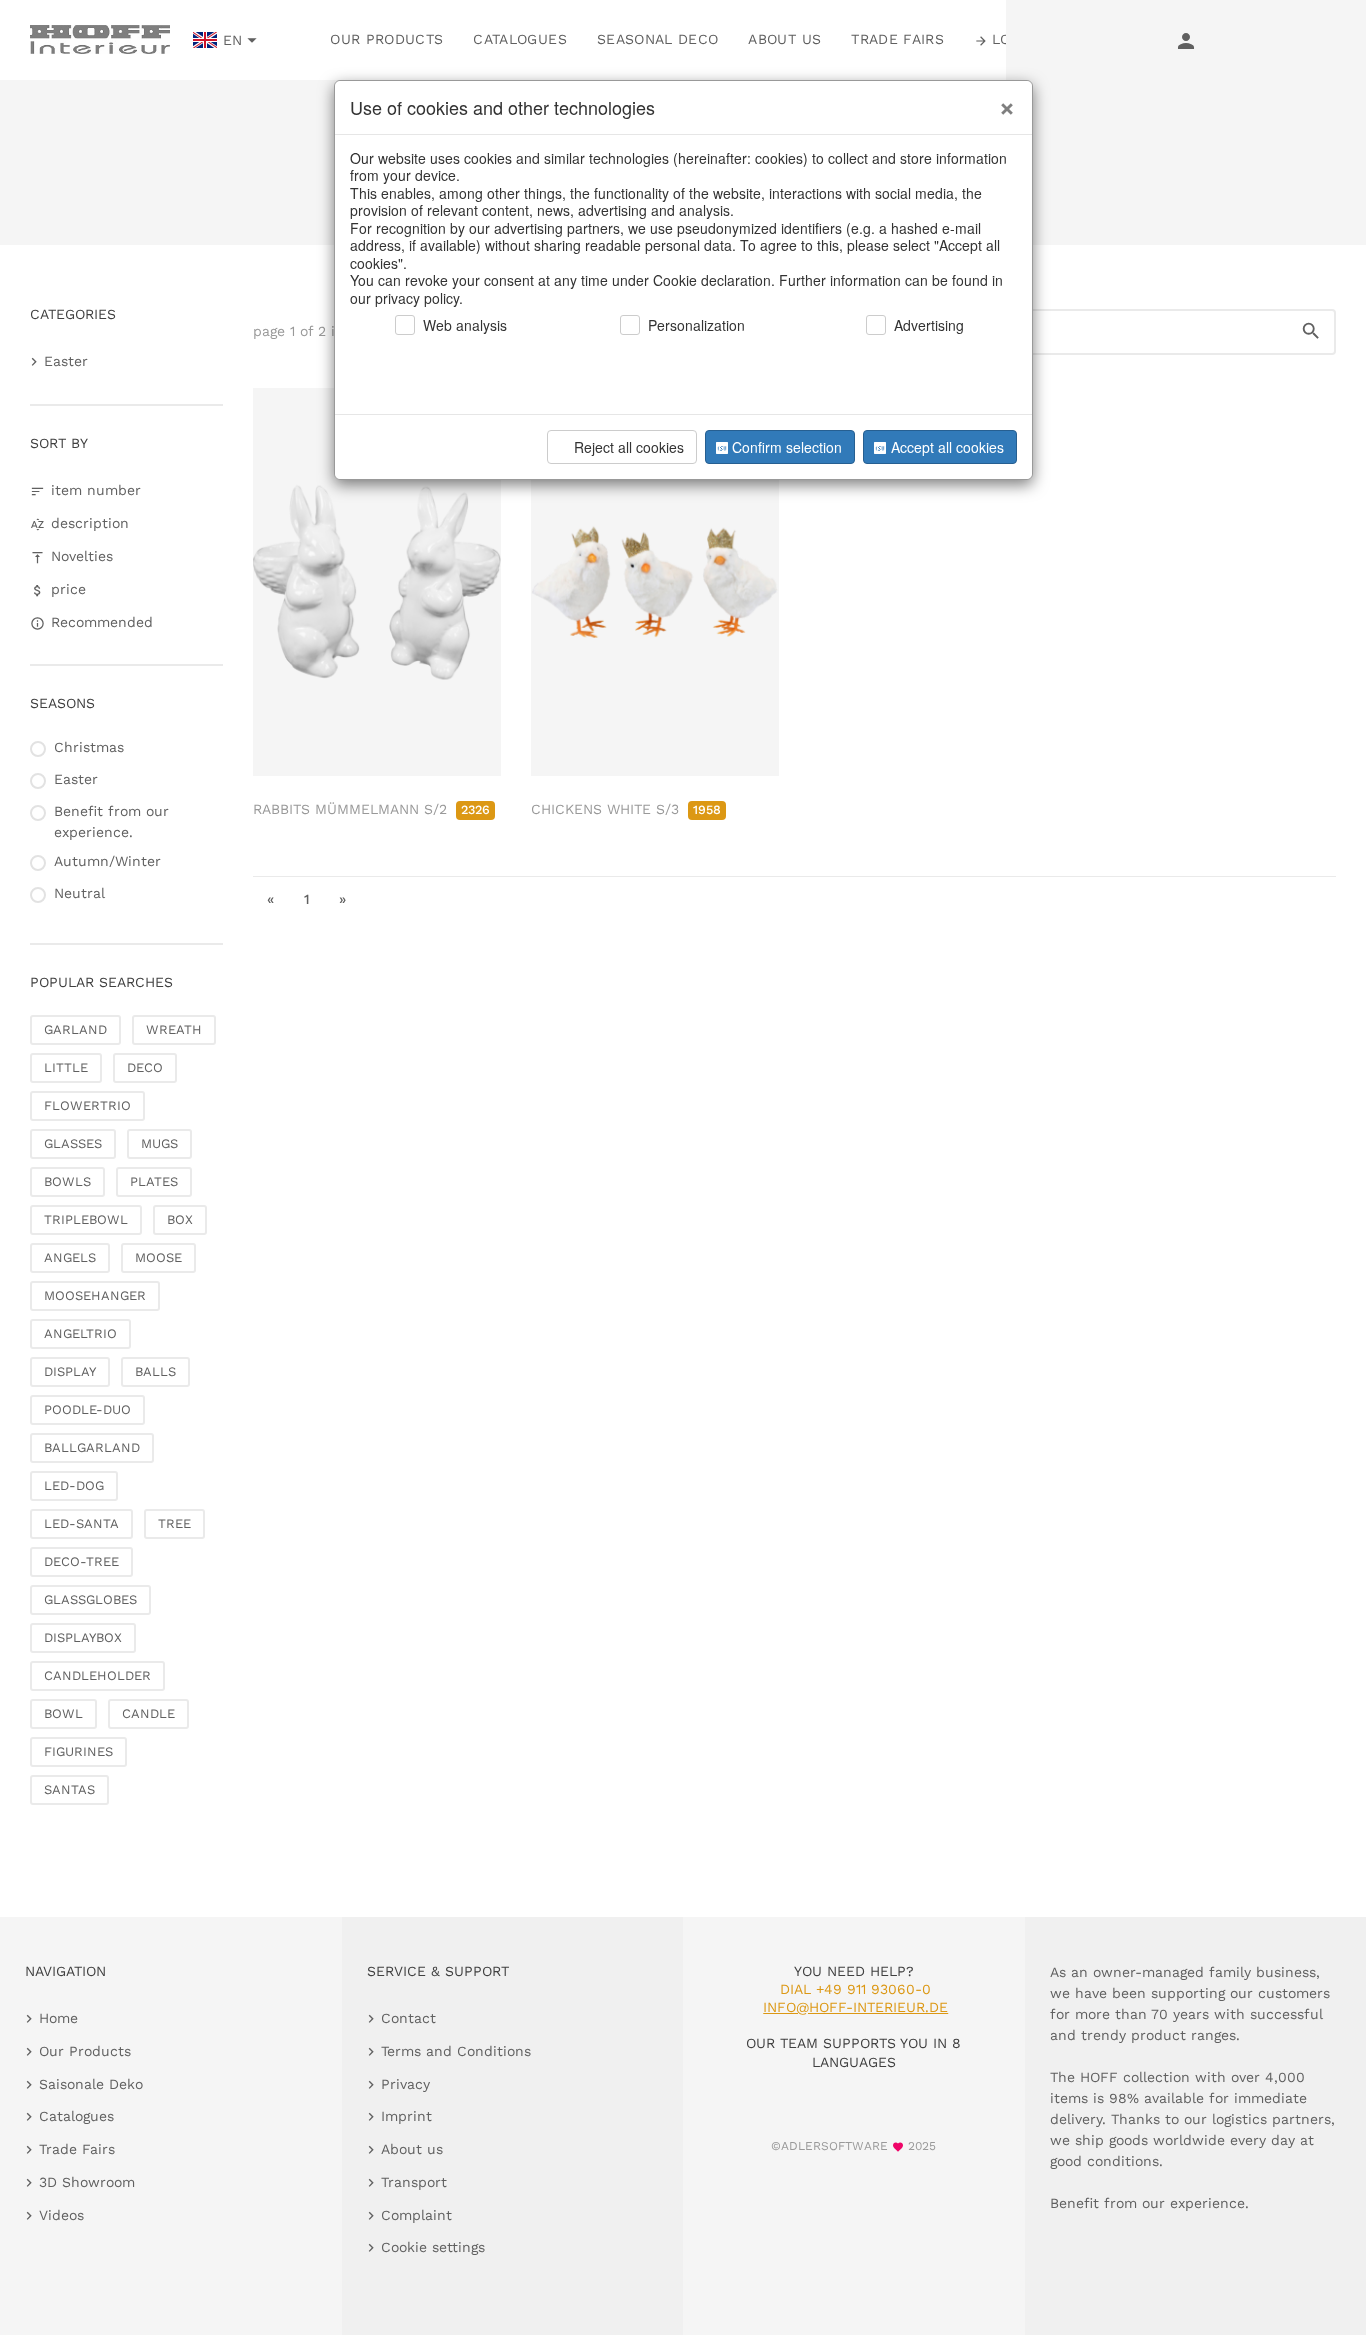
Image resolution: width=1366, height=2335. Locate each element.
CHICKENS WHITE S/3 (626, 809)
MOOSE (158, 1257)
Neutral (79, 893)
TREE (174, 1523)
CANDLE (148, 1713)
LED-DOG (74, 1485)
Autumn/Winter (107, 861)
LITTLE (66, 1067)
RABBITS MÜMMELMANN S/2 (371, 809)
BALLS (155, 1371)
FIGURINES (78, 1751)
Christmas (89, 747)
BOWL (63, 1713)
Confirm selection (787, 447)
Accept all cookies (947, 447)
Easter (66, 361)
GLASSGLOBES (90, 1599)
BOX (180, 1219)
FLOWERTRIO (87, 1105)
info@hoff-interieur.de (855, 2007)
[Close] (1002, 101)
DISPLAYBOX (83, 1637)
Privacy (405, 2084)
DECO (145, 1067)
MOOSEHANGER (95, 1295)
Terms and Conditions (456, 2051)
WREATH (174, 1029)
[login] (1186, 40)
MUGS (159, 1143)
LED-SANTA (81, 1523)
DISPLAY (70, 1371)
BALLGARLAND (92, 1447)
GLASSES (73, 1143)
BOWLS (67, 1181)
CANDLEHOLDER (97, 1675)
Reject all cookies (629, 447)
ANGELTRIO (80, 1333)
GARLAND (75, 1029)
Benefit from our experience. (111, 821)
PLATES (154, 1181)
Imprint (406, 2116)
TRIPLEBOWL (86, 1219)
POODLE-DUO (87, 1409)
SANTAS (69, 1789)
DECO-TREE (81, 1561)
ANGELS (70, 1257)
